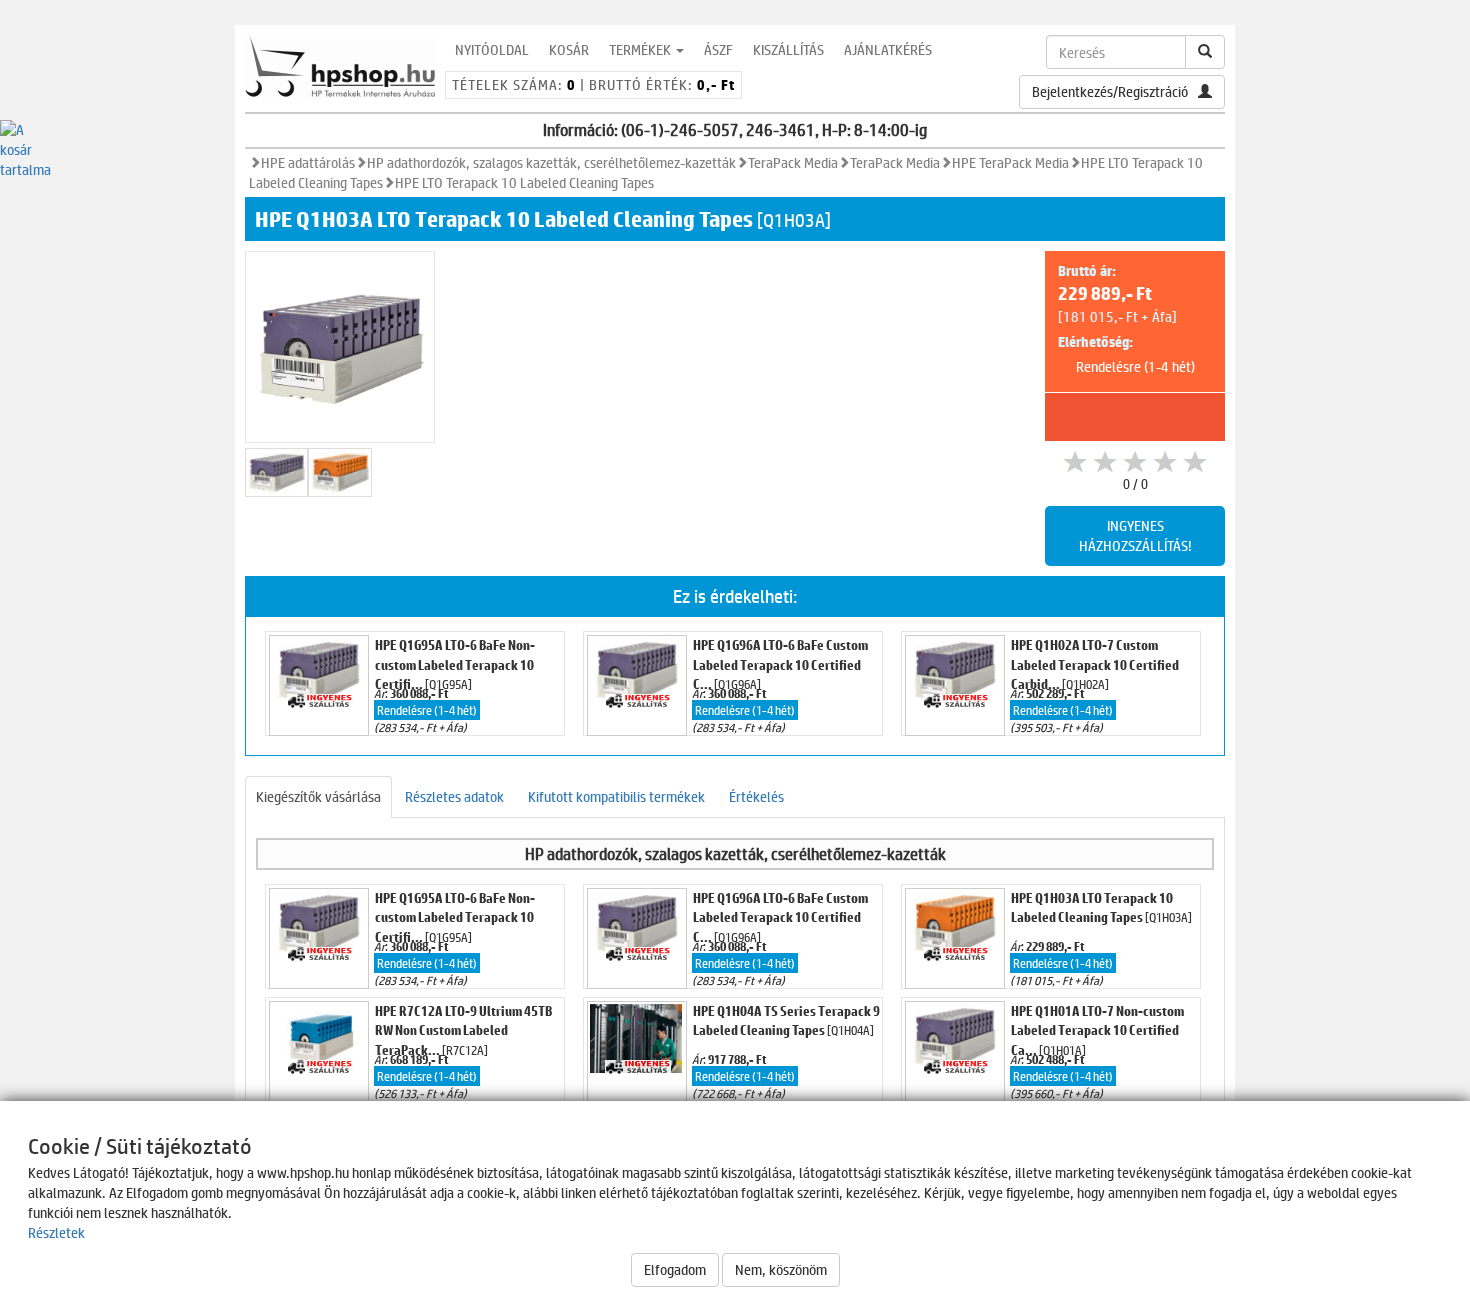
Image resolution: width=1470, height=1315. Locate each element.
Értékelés (756, 796)
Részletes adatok (454, 796)
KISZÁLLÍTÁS (788, 49)
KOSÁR (569, 49)
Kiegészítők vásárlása (318, 796)
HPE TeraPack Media (1010, 162)
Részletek (56, 1232)
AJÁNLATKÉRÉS (888, 49)
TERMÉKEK (641, 49)
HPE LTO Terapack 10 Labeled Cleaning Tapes (524, 182)
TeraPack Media (793, 162)
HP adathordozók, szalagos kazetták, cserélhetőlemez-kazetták (551, 162)
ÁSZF (718, 49)
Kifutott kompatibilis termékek (616, 796)
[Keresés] (1205, 52)
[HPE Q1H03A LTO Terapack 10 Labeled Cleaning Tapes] (276, 472)
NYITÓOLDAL (492, 49)
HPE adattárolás (308, 162)
